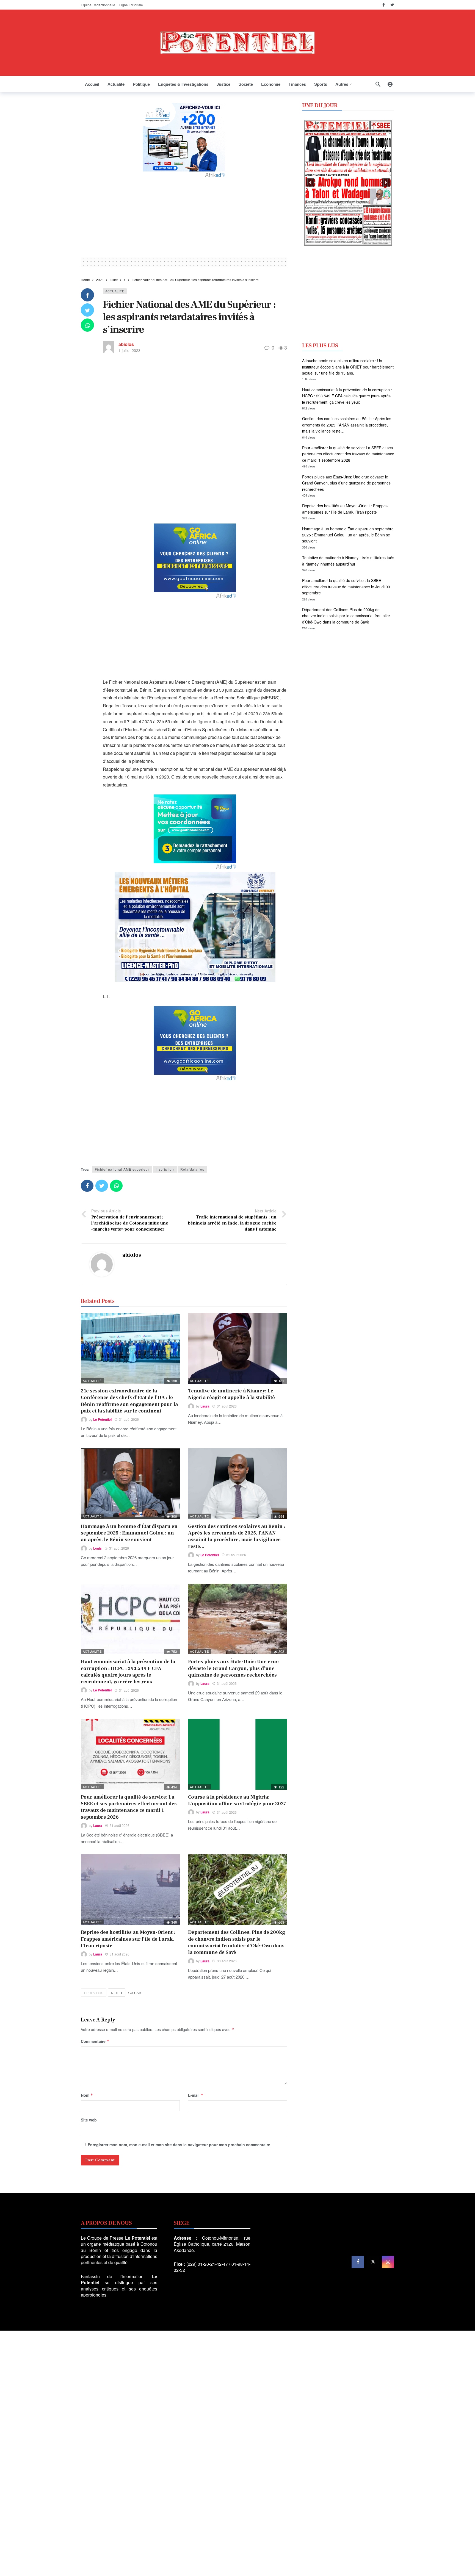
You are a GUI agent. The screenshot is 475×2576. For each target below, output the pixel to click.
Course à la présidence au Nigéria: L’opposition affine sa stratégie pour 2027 (237, 1800)
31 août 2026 (129, 1419)
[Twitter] (392, 5)
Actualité (115, 291)
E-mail (196, 2095)
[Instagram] (388, 2262)
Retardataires (192, 1169)
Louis (97, 1548)
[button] (310, 182)
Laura (205, 1406)
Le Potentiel (102, 1419)
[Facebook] (384, 5)
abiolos (126, 344)
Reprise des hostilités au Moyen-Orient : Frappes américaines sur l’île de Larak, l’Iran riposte (128, 1939)
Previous (95, 1993)
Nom (87, 2095)
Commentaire (95, 2041)
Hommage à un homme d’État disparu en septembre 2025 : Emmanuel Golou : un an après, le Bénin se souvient (129, 1533)
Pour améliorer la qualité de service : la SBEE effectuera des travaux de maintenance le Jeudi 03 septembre (346, 587)
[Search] (378, 84)
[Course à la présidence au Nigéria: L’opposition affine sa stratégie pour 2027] (237, 1754)
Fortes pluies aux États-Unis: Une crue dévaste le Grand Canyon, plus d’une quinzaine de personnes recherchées (233, 1668)
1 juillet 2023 (129, 350)
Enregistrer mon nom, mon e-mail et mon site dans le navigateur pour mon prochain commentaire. (179, 2145)
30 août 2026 (227, 1961)
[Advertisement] (184, 217)
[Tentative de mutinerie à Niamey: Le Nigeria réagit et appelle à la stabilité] (237, 1348)
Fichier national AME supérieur (122, 1169)
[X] (373, 2262)
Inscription (165, 1169)
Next (115, 1993)
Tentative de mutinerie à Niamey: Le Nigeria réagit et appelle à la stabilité (231, 1394)
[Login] (390, 84)
